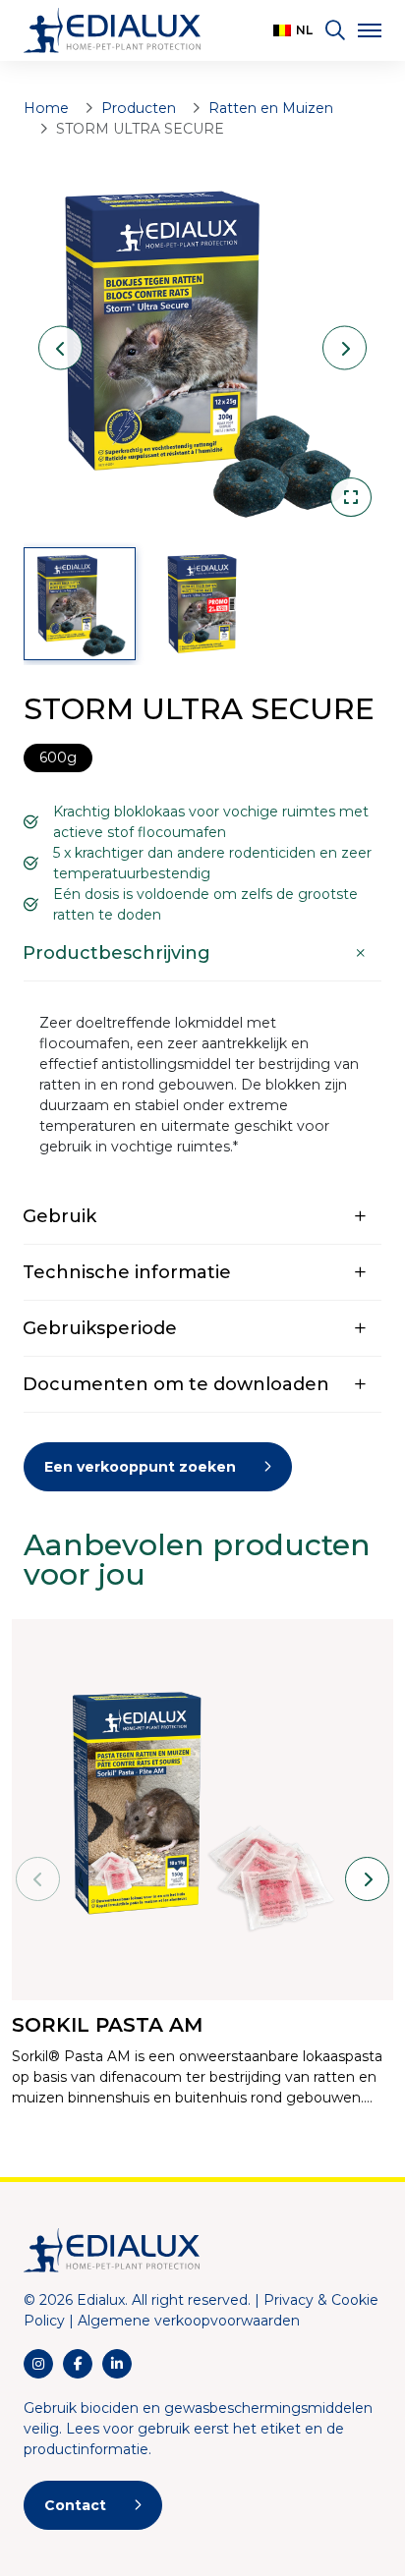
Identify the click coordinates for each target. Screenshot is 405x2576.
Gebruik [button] (59, 1216)
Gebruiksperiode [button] (100, 1328)
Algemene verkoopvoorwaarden (189, 2321)
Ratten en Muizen (271, 108)
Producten (139, 108)
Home (46, 108)
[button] (293, 30)
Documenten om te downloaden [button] (176, 1384)
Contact (75, 2505)
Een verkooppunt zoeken (140, 1467)
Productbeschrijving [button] (116, 953)
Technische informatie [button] (127, 1272)
